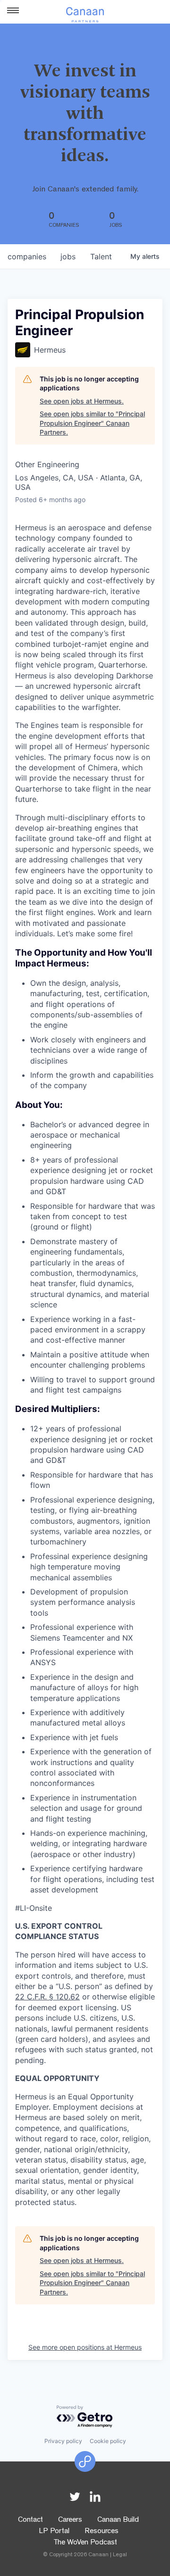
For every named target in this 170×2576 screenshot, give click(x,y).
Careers (70, 2520)
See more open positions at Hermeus (85, 2347)
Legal (120, 2555)
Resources (102, 2532)
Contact (30, 2520)
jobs (68, 256)
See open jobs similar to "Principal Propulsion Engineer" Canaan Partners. (92, 423)
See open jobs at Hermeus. (82, 401)
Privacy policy (63, 2441)
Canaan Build (118, 2520)
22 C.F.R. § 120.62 (47, 1997)
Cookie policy (108, 2441)
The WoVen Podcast (85, 2543)
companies (27, 256)
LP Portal (54, 2532)
